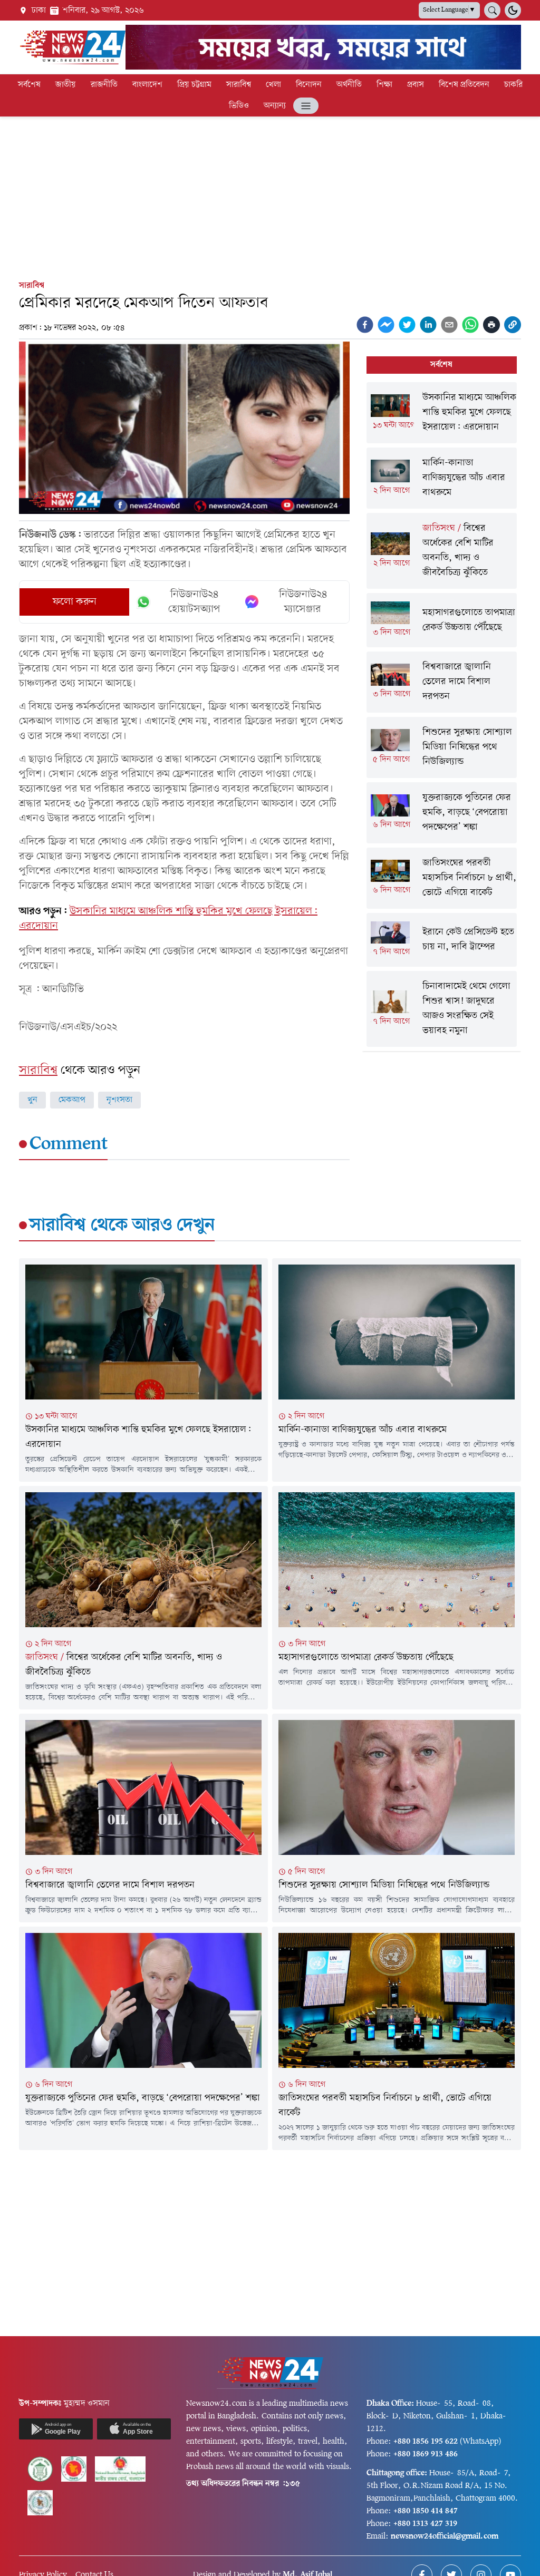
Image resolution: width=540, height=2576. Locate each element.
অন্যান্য (275, 106)
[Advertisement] (270, 196)
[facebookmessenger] (386, 325)
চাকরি (513, 85)
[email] (449, 325)
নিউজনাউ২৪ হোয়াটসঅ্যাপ (194, 602)
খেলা (273, 85)
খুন (32, 1100)
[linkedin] (428, 325)
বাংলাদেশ (147, 85)
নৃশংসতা (119, 1100)
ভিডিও (239, 106)
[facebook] (365, 325)
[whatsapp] (470, 325)
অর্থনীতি (349, 85)
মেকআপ (72, 1100)
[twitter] (407, 325)
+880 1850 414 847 (426, 2511)
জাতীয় (66, 85)
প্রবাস (416, 85)
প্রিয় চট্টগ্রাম (194, 85)
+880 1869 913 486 (426, 2454)
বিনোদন (309, 85)
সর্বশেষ (29, 85)
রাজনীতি (104, 85)
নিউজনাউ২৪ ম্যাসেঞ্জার (303, 602)
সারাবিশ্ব (239, 85)
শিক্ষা (384, 85)
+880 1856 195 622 (426, 2442)
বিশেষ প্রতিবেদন (464, 85)
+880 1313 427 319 (425, 2524)
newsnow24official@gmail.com (445, 2536)
